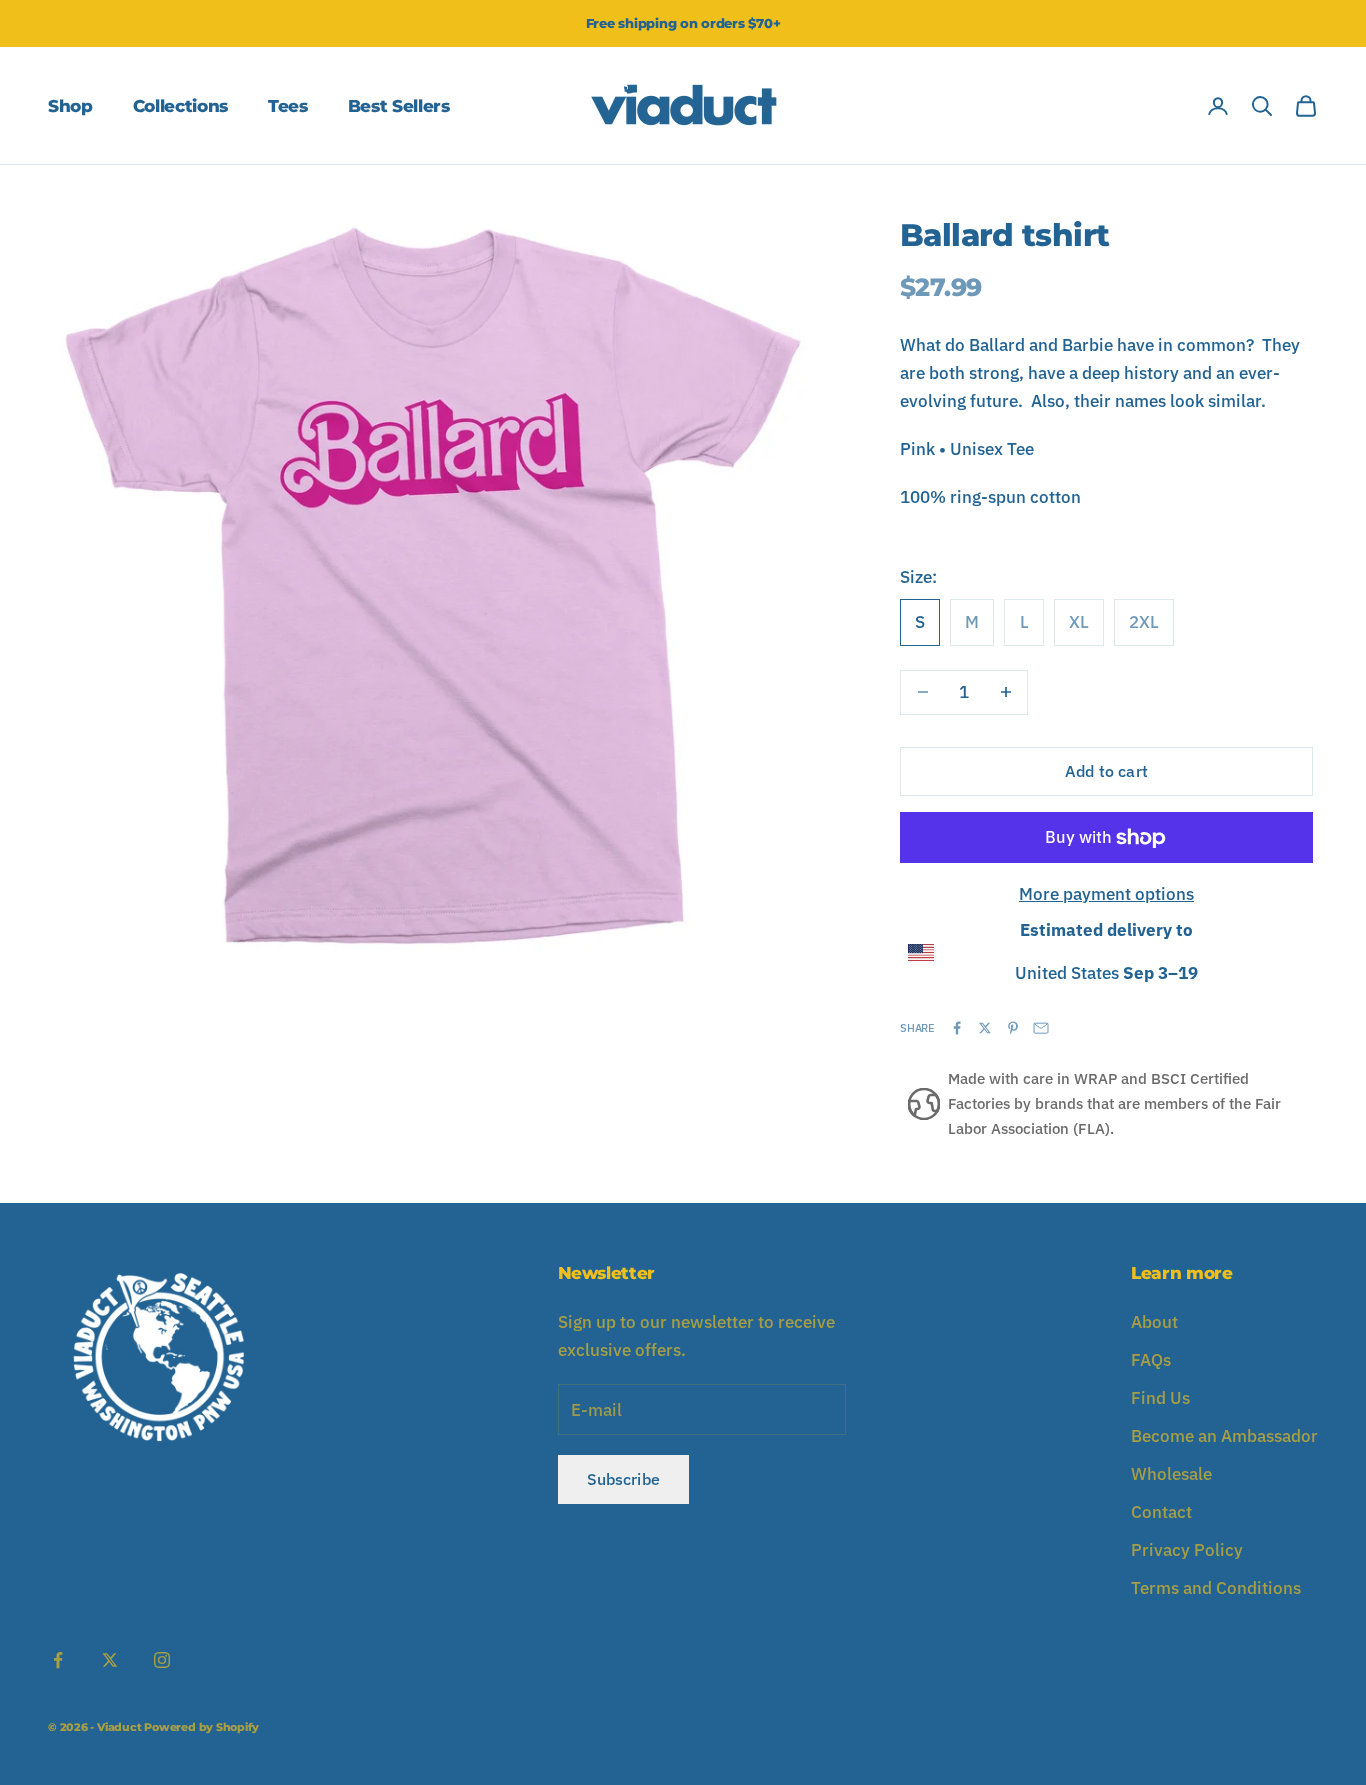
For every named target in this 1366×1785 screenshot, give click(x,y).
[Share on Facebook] (957, 1028)
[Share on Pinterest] (1013, 1028)
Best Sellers (399, 106)
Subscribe (623, 1479)
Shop (70, 106)
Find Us (1160, 1398)
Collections (180, 106)
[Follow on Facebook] (58, 1660)
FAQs (1151, 1360)
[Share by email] (1041, 1028)
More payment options (1106, 894)
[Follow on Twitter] (110, 1660)
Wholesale (1171, 1474)
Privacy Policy (1187, 1550)
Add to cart (1106, 771)
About (1154, 1322)
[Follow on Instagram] (162, 1660)
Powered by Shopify (201, 1727)
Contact (1161, 1512)
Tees (288, 106)
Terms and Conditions (1216, 1588)
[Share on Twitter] (985, 1028)
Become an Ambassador (1224, 1436)
